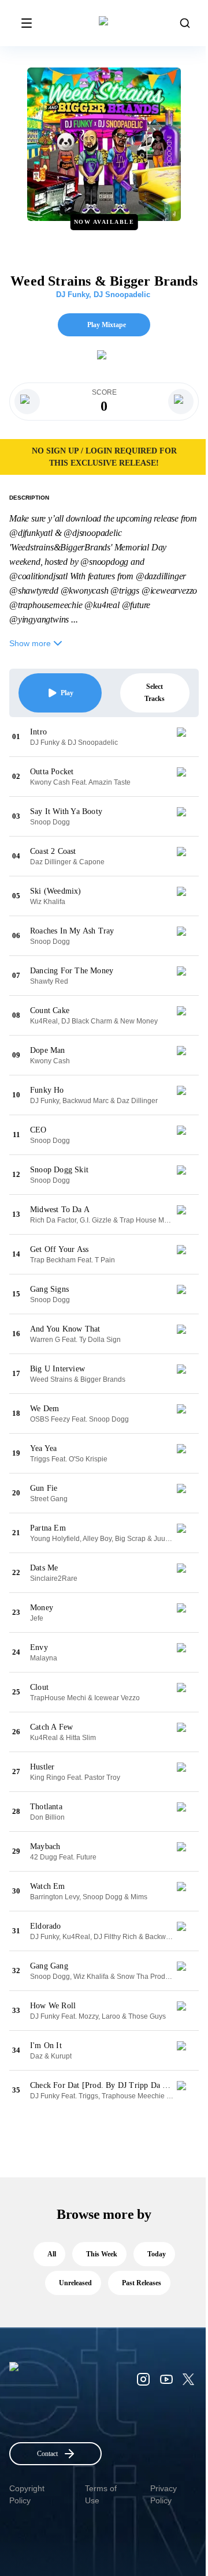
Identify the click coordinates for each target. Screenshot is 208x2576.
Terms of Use (101, 2494)
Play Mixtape (107, 325)
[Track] (186, 737)
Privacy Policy (164, 2494)
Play (67, 693)
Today (157, 2254)
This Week (102, 2254)
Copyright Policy (27, 2494)
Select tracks (155, 693)
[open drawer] (27, 23)
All (52, 2254)
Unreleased (75, 2283)
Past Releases (142, 2283)
